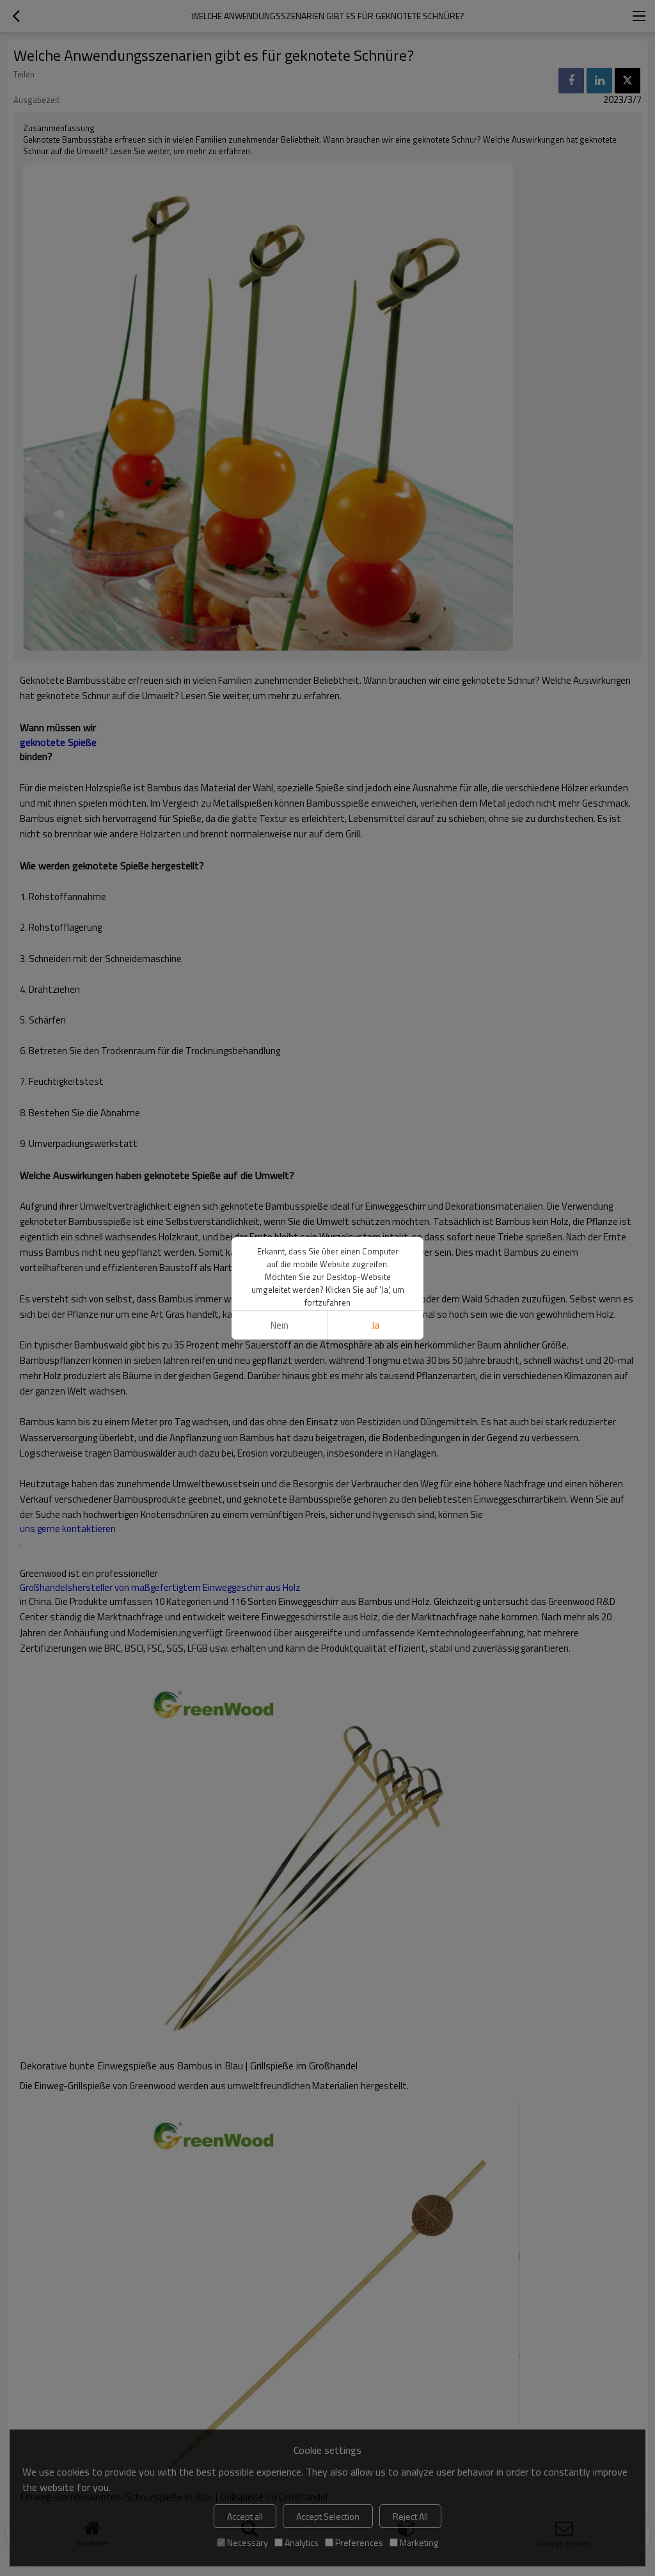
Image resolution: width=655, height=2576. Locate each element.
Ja (375, 1325)
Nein (280, 1325)
